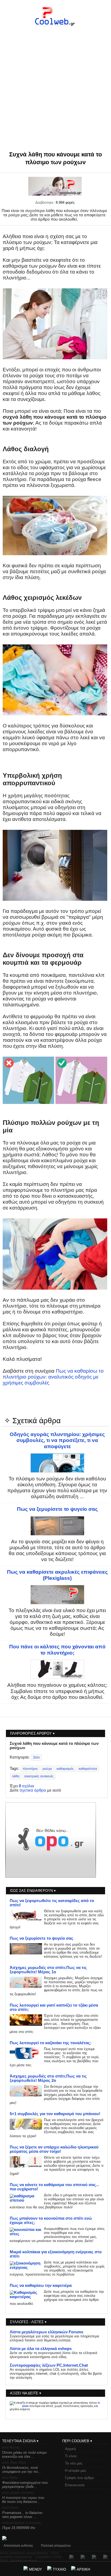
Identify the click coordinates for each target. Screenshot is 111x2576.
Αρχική (70, 2449)
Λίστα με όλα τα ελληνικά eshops (41, 2349)
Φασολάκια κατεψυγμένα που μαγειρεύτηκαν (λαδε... (25, 2485)
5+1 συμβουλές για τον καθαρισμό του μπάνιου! (55, 2114)
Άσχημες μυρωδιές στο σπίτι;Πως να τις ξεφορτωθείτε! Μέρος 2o (48, 2078)
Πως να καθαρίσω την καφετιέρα (41, 2286)
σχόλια (27, 1786)
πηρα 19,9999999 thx (19, 2528)
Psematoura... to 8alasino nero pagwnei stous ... (22, 2515)
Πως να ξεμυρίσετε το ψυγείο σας (57, 1509)
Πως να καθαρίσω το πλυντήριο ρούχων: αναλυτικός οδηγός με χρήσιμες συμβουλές (53, 1377)
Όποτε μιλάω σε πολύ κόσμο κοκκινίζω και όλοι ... (24, 2455)
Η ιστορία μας (76, 2471)
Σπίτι (37, 1757)
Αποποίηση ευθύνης (18, 2546)
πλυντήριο (30, 1769)
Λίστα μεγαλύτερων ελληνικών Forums (46, 2332)
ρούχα (47, 1769)
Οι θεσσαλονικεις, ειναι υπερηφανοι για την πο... (22, 2470)
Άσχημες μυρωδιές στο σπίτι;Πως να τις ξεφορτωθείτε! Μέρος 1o (48, 1970)
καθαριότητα (88, 1769)
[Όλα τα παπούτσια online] (51, 1876)
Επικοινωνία (75, 2485)
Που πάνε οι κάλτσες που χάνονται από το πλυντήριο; (57, 1650)
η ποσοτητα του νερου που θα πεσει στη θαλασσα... (23, 2500)
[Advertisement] (55, 80)
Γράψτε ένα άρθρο (79, 2478)
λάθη (16, 1776)
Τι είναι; (71, 2456)
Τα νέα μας (74, 2463)
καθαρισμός (65, 1769)
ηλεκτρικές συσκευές (39, 1776)
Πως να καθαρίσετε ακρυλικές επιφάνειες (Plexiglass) (57, 1575)
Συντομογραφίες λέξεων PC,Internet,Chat (49, 2365)
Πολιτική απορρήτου (56, 2546)
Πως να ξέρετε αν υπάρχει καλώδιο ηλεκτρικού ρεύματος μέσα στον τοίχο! (54, 2149)
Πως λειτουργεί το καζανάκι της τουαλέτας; (51, 2043)
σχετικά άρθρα (33, 1790)
